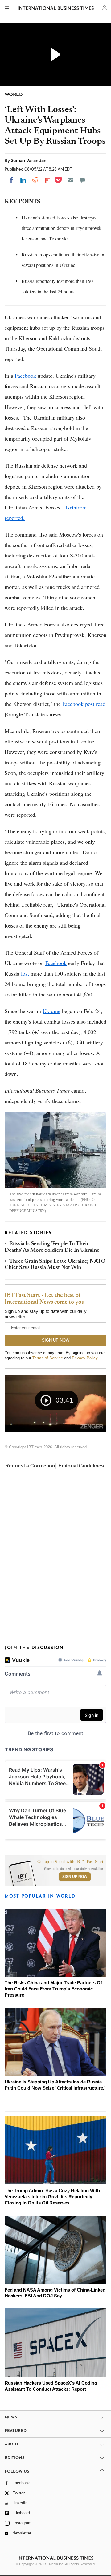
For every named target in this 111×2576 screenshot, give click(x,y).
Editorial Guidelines (81, 1466)
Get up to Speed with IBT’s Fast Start (70, 1862)
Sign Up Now (75, 1877)
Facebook (25, 376)
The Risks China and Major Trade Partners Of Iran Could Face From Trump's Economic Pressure (53, 1989)
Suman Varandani (29, 160)
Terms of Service (48, 1358)
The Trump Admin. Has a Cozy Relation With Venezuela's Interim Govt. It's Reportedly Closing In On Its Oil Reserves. (52, 2197)
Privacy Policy (85, 1358)
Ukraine (51, 1011)
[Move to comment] (82, 180)
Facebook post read (84, 704)
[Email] (70, 180)
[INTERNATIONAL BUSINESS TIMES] (56, 9)
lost (25, 973)
